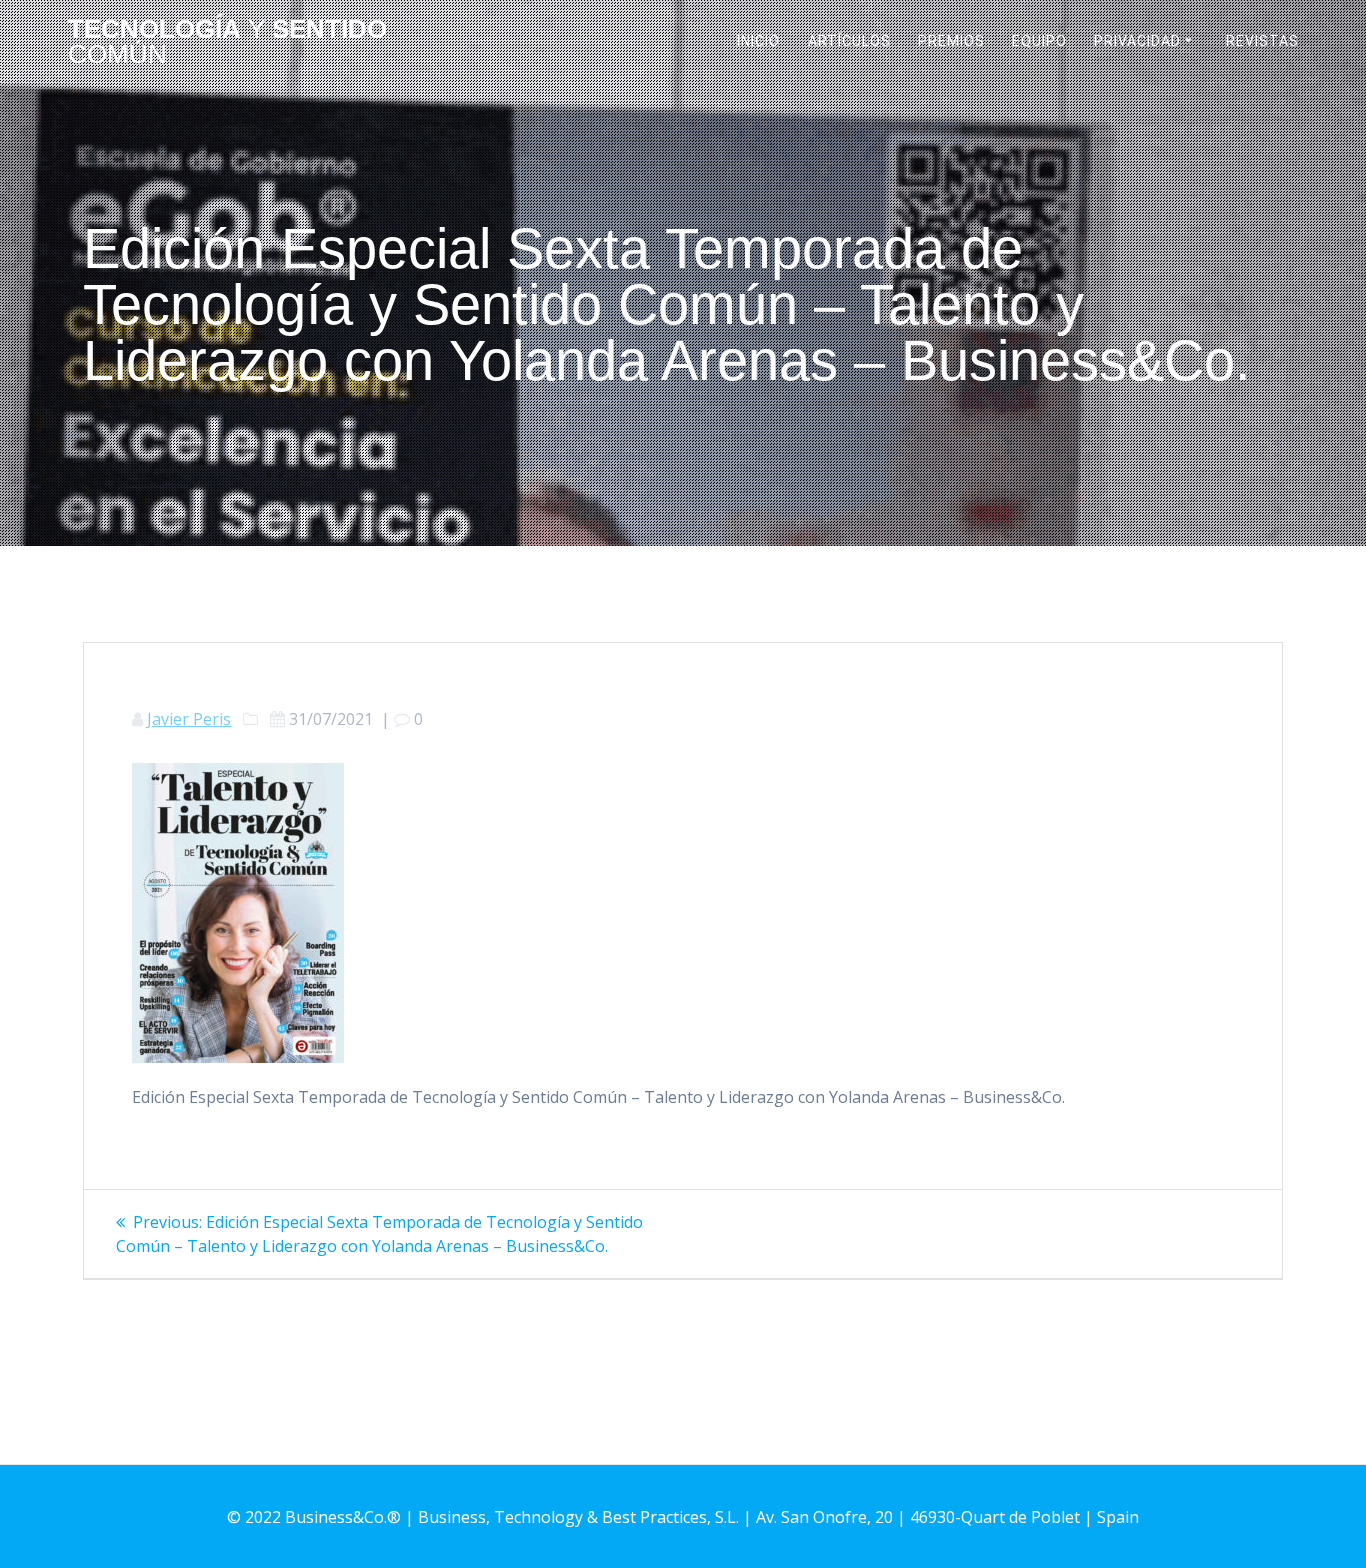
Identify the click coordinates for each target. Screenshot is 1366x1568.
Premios (951, 41)
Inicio (758, 41)
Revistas (1262, 41)
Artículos (849, 41)
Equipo (1039, 41)
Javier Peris (189, 719)
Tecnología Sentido (227, 42)
